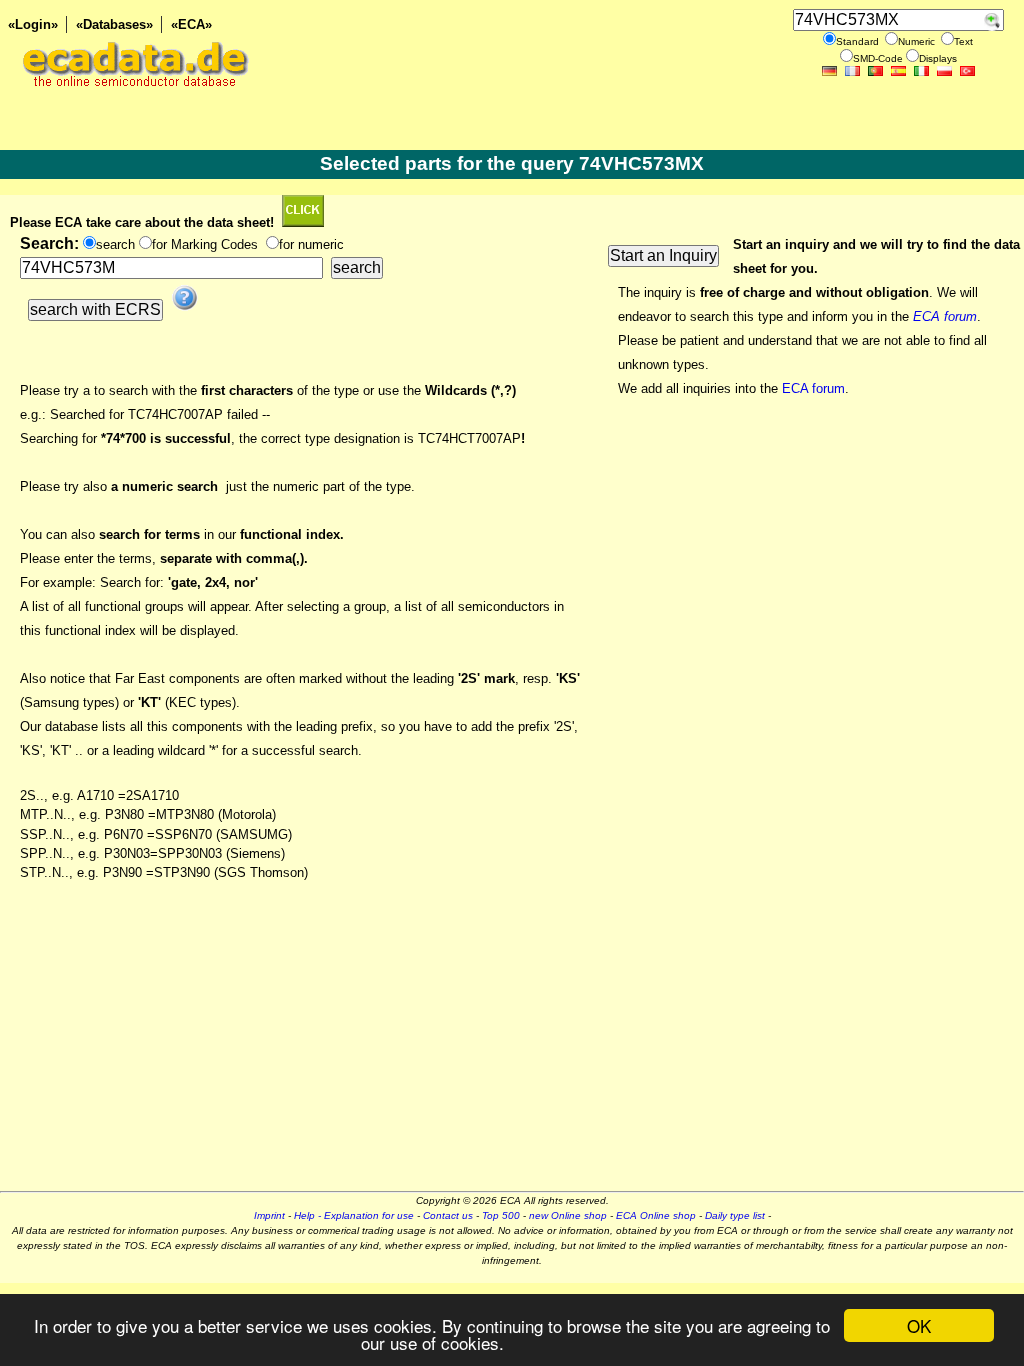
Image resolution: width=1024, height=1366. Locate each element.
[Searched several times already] (303, 222)
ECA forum (813, 388)
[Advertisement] (512, 1051)
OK (919, 1325)
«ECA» (191, 24)
